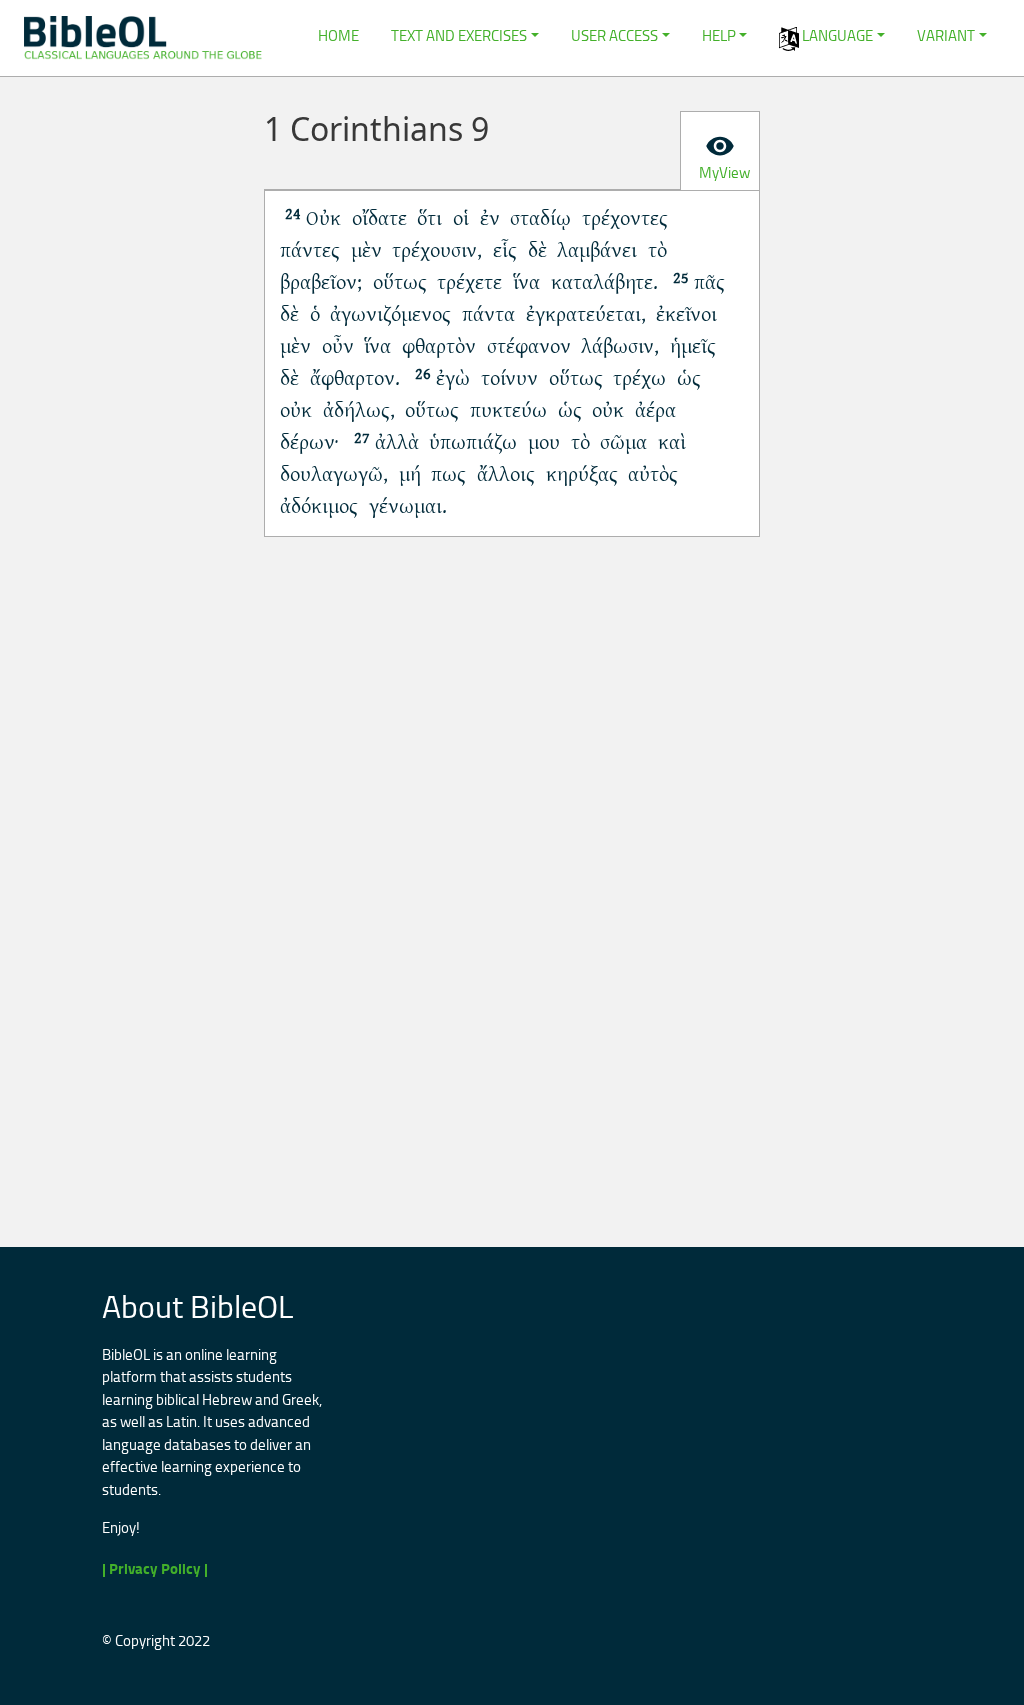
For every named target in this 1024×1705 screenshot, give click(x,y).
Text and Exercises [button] (459, 35)
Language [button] (836, 35)
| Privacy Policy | (155, 1568)
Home (338, 35)
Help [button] (719, 35)
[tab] (720, 151)
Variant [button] (946, 35)
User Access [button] (614, 35)
